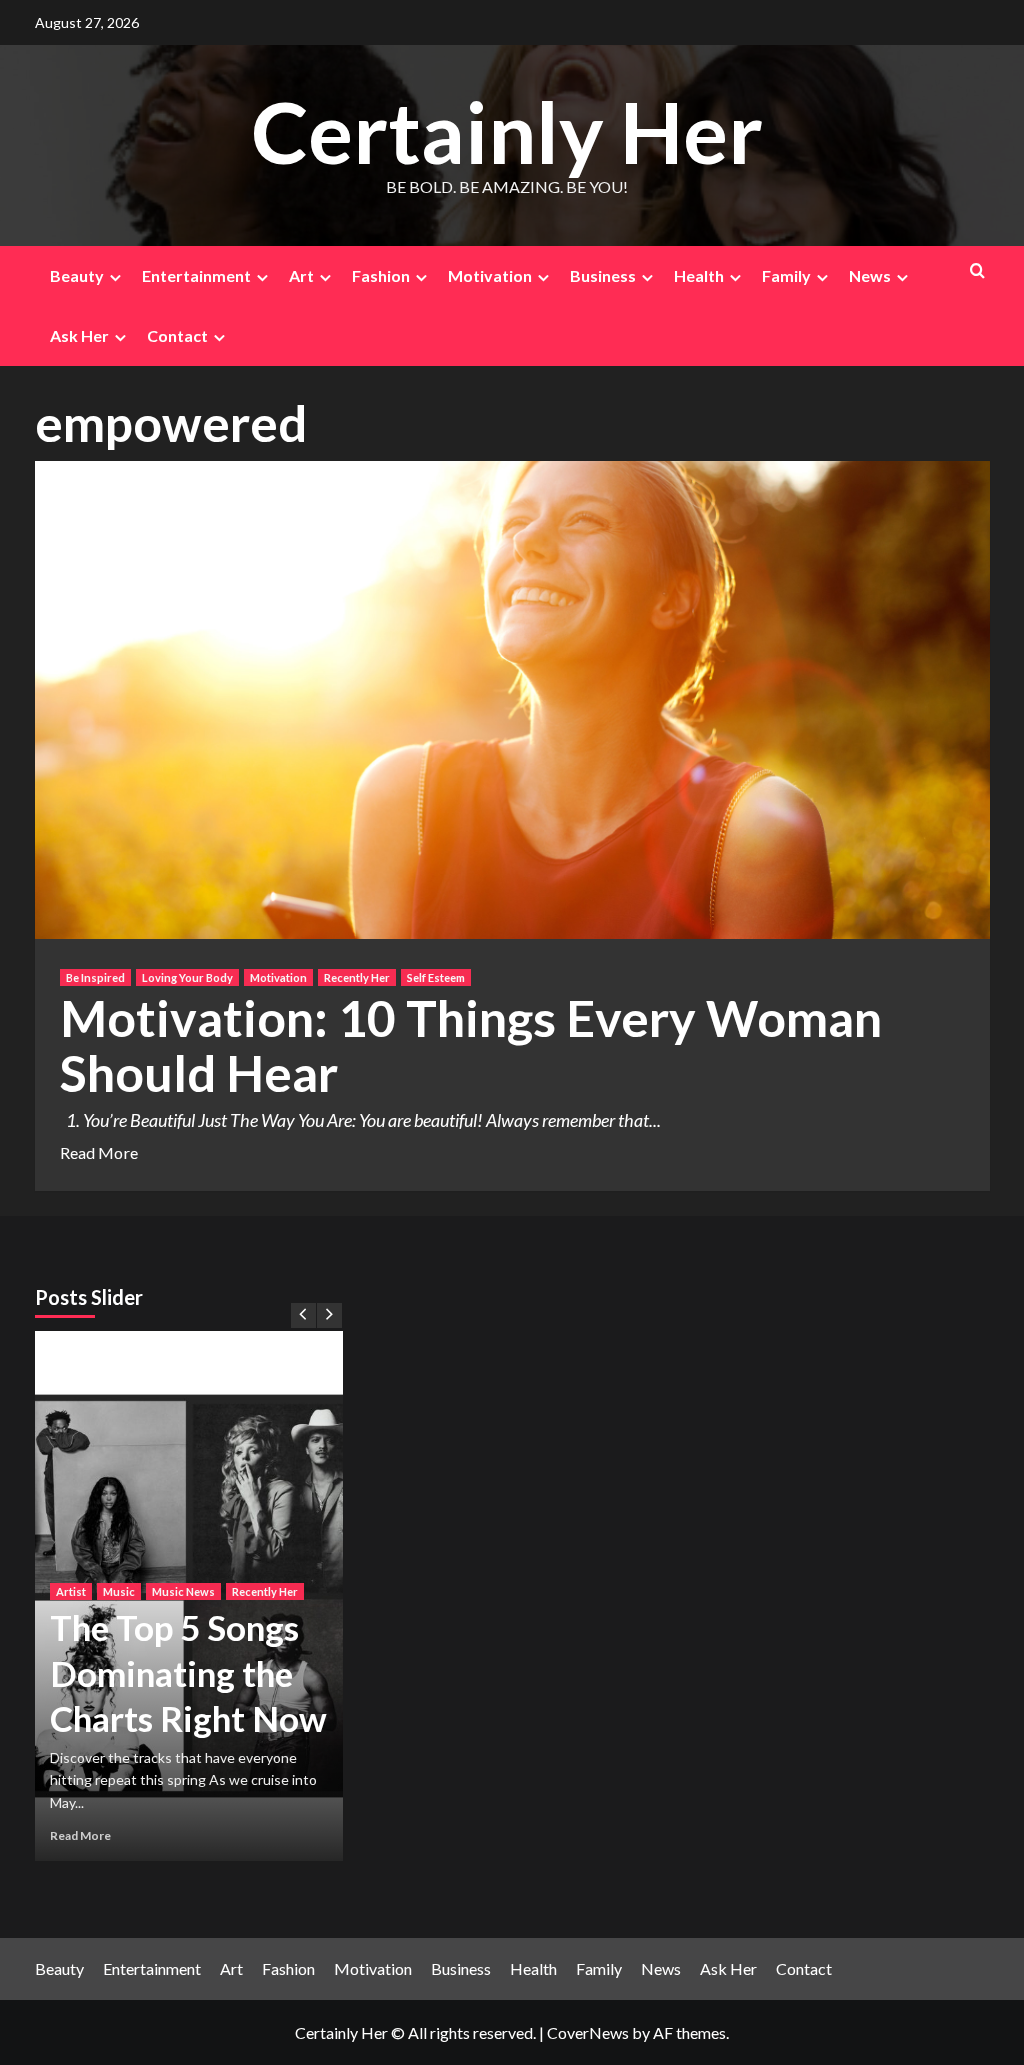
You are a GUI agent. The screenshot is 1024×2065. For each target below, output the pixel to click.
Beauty (77, 275)
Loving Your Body (187, 977)
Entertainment (196, 275)
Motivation (490, 275)
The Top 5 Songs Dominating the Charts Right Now (188, 1672)
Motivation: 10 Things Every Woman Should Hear (471, 1045)
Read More (99, 1152)
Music (119, 1591)
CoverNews (588, 2032)
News (870, 275)
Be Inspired (95, 977)
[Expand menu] (115, 277)
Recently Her (357, 977)
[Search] (977, 270)
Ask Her (79, 335)
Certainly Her (507, 131)
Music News (183, 1591)
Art (301, 275)
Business (603, 275)
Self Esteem (436, 977)
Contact (177, 335)
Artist (71, 1591)
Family (786, 275)
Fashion (381, 275)
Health (699, 275)
